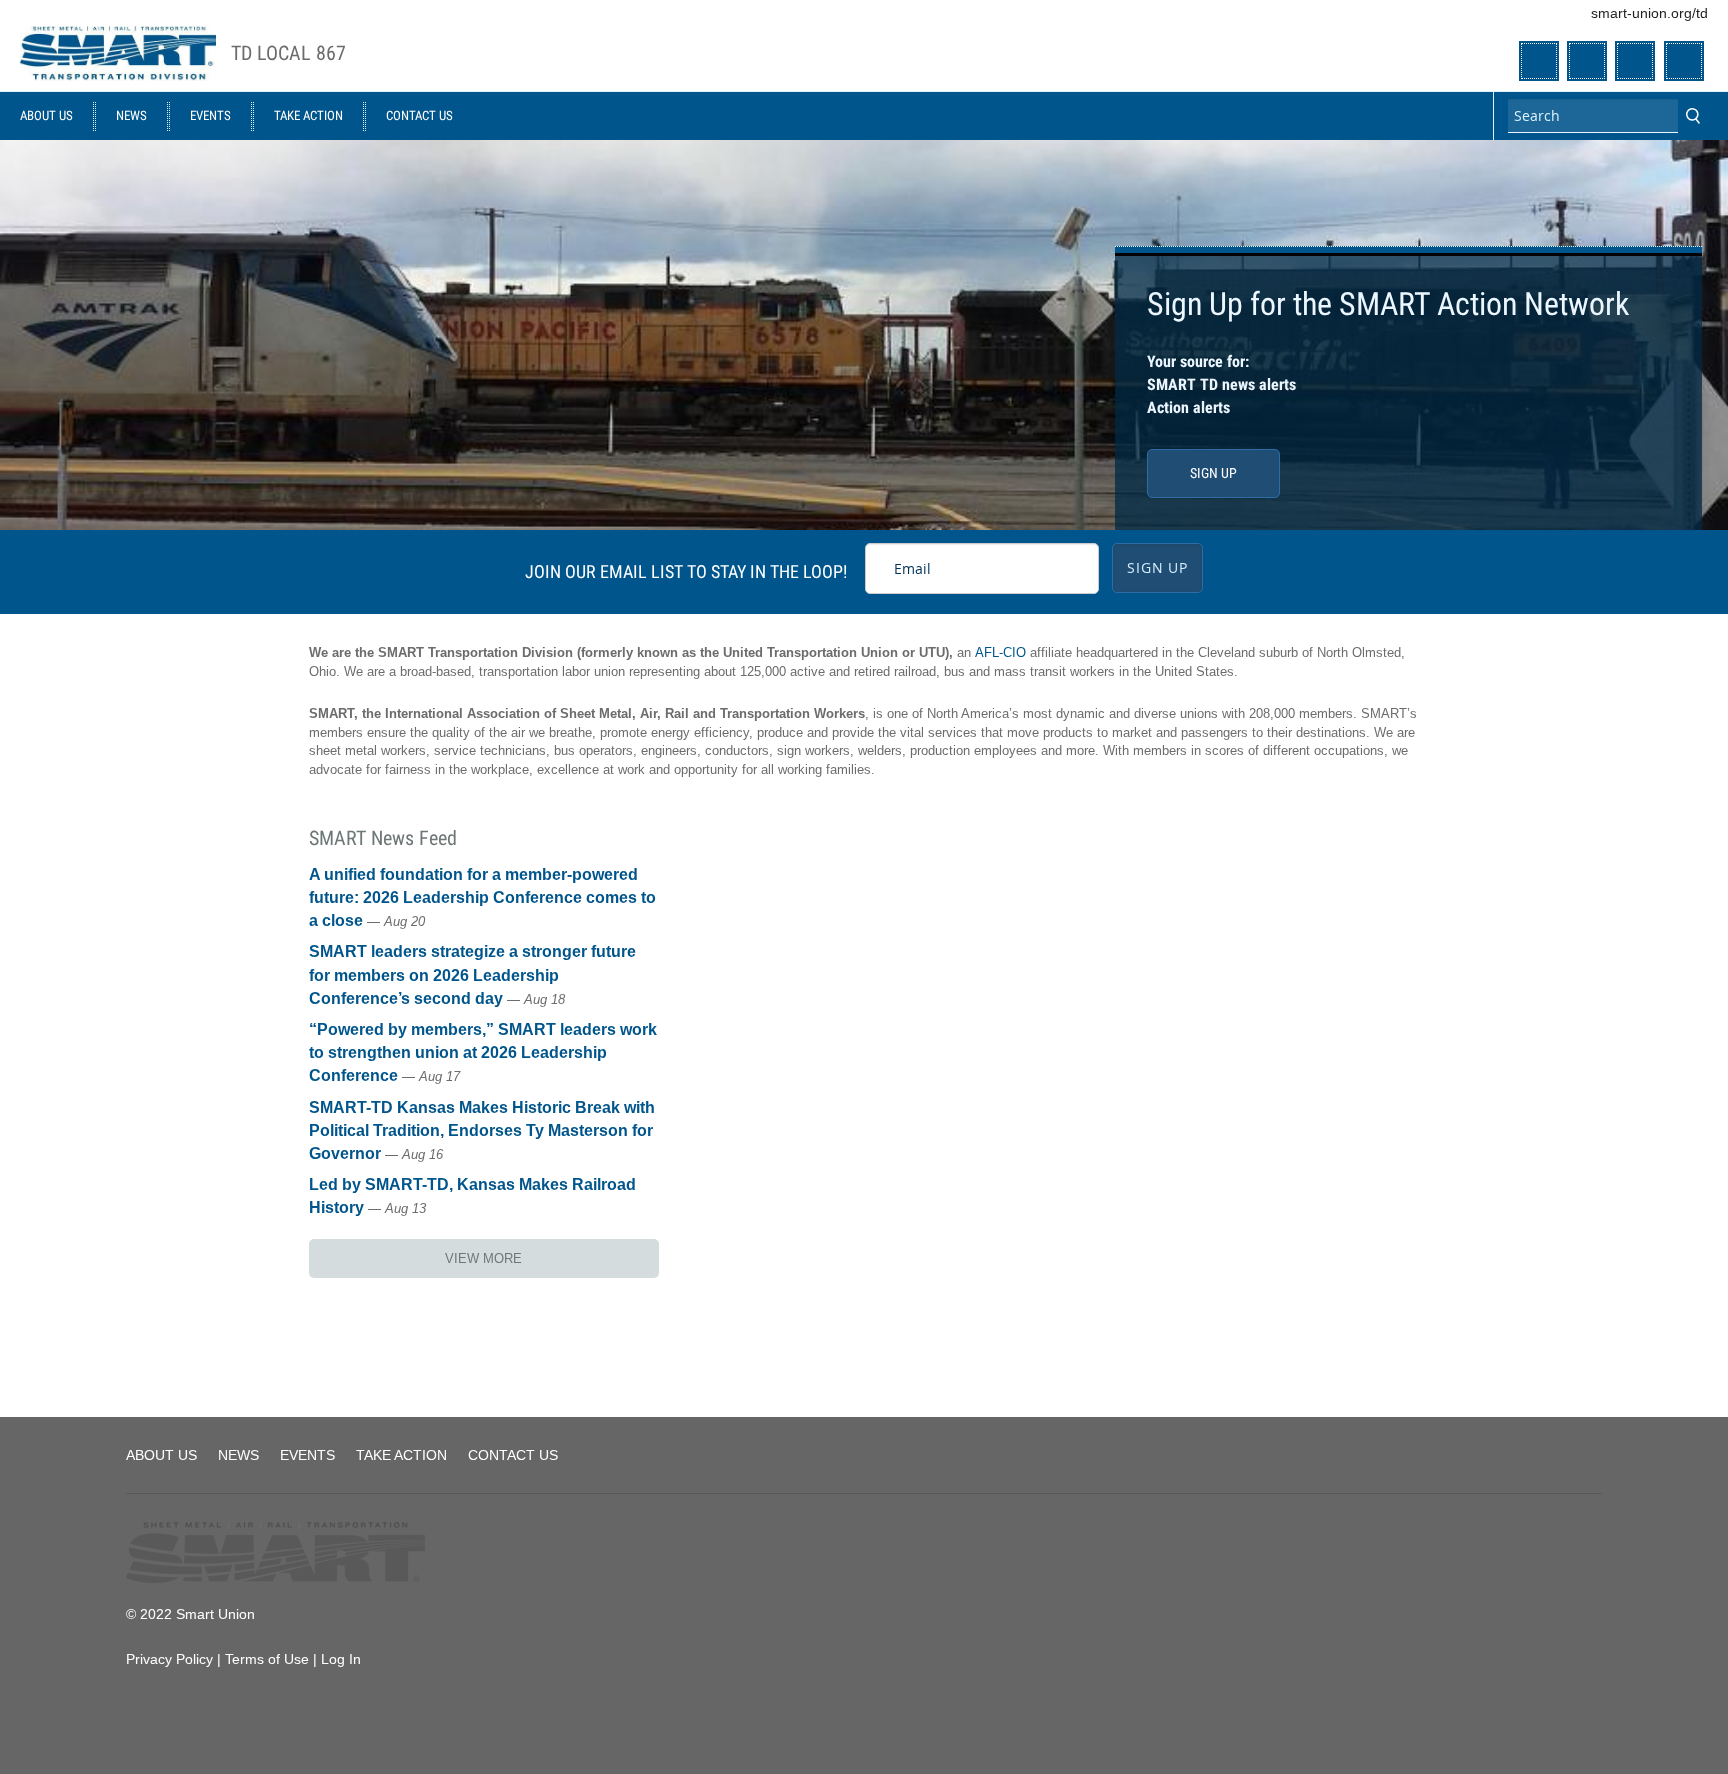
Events (210, 115)
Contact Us (419, 115)
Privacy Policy (169, 1659)
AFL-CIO (1000, 652)
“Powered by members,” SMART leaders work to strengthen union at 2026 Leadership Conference (483, 1052)
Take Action (308, 115)
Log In (341, 1659)
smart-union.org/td (1649, 13)
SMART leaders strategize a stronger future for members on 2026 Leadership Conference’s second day (472, 974)
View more (483, 1258)
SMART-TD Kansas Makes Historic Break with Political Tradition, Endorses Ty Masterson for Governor (482, 1130)
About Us (46, 115)
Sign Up (1213, 473)
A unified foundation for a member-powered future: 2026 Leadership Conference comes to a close (482, 897)
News (131, 115)
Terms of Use (267, 1659)
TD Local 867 (288, 53)
